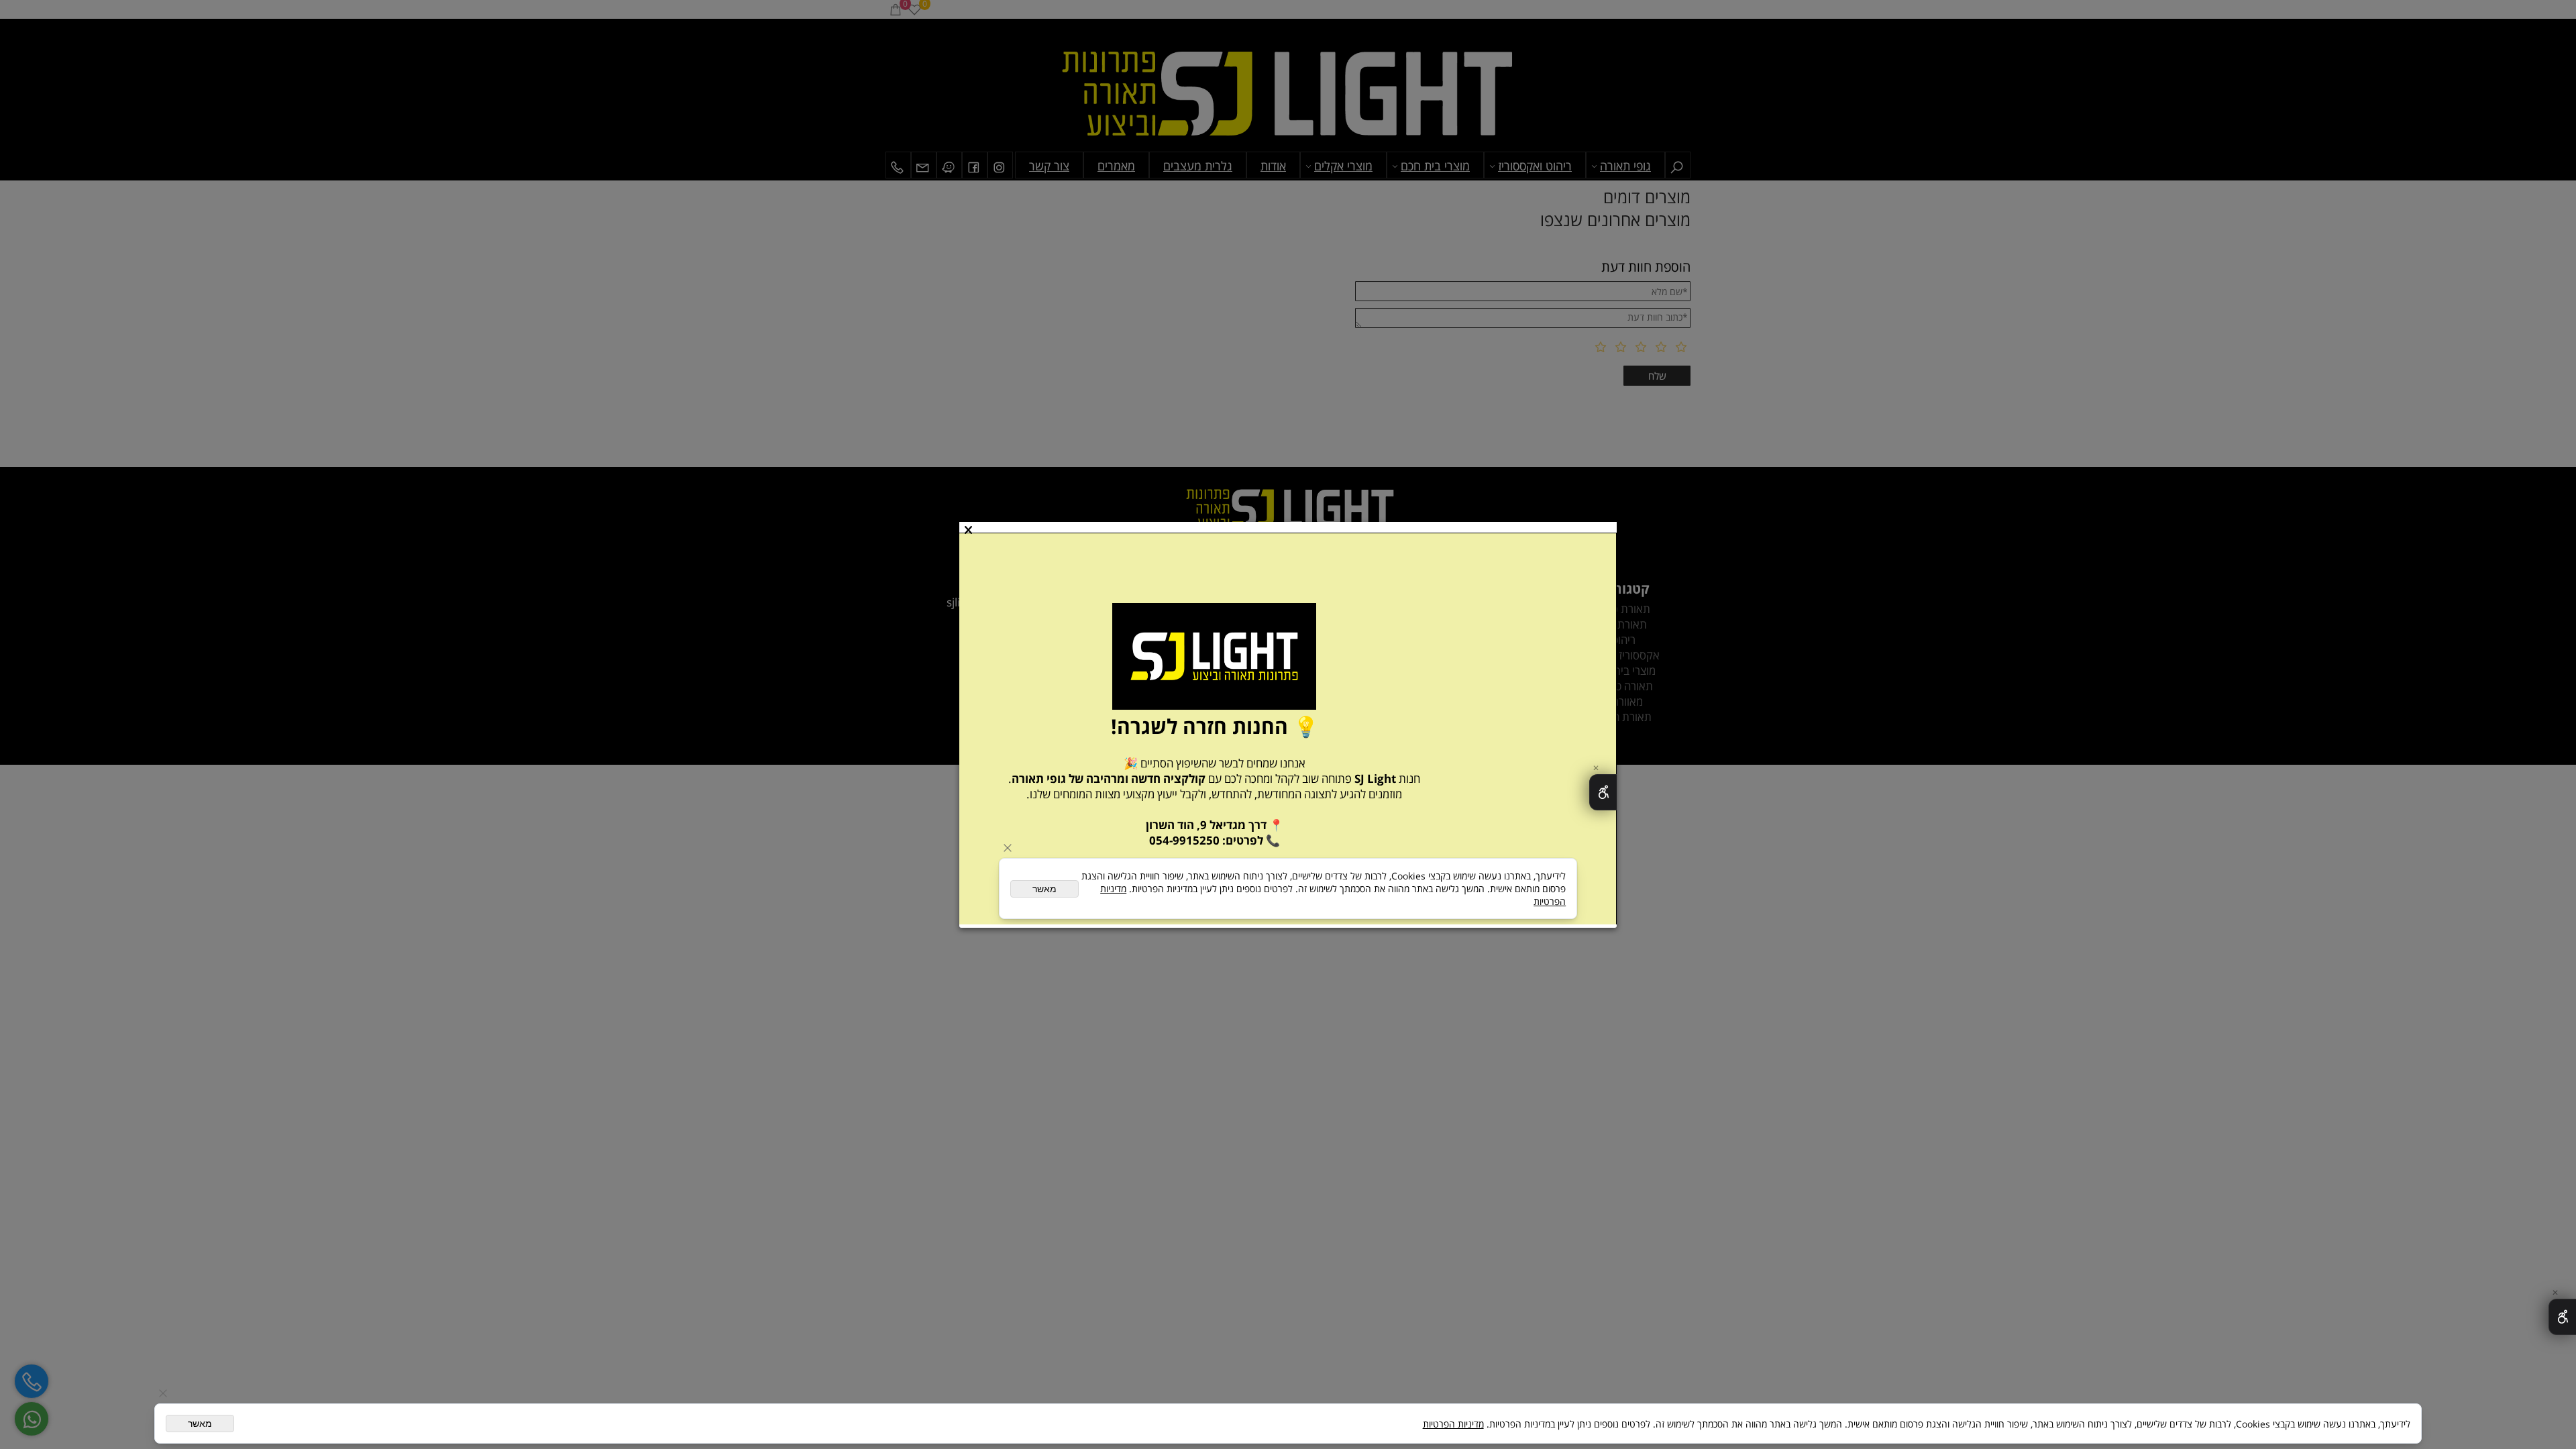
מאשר (200, 1424)
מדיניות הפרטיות (1453, 1424)
